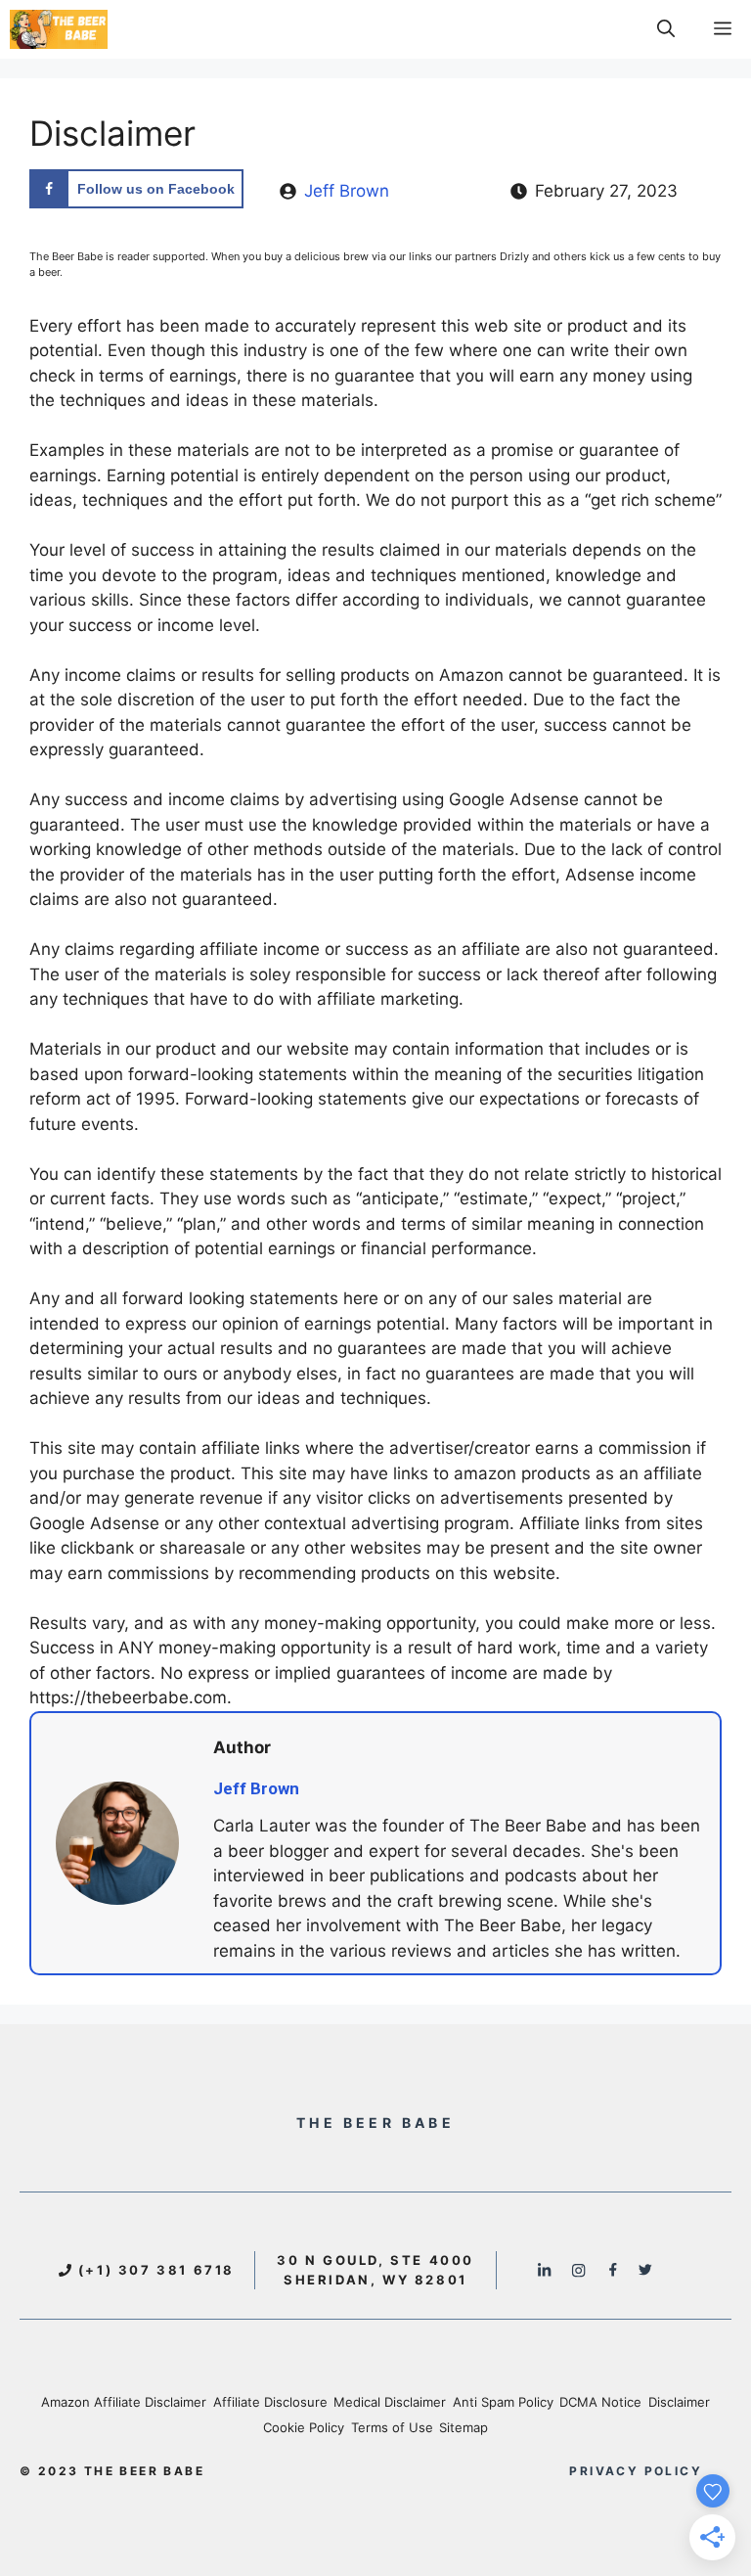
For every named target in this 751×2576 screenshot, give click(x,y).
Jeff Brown (347, 191)
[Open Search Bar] (666, 29)
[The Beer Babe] (59, 29)
